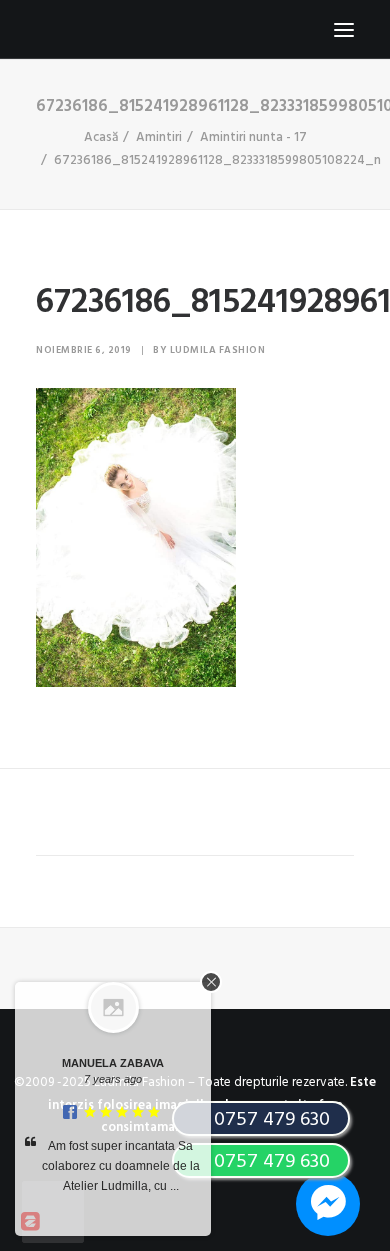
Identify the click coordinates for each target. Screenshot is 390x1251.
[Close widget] (211, 982)
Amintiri (159, 137)
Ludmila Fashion (218, 350)
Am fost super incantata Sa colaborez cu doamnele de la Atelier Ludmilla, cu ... (121, 1166)
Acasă (101, 137)
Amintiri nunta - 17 (253, 137)
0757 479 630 (269, 1162)
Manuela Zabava (113, 1063)
